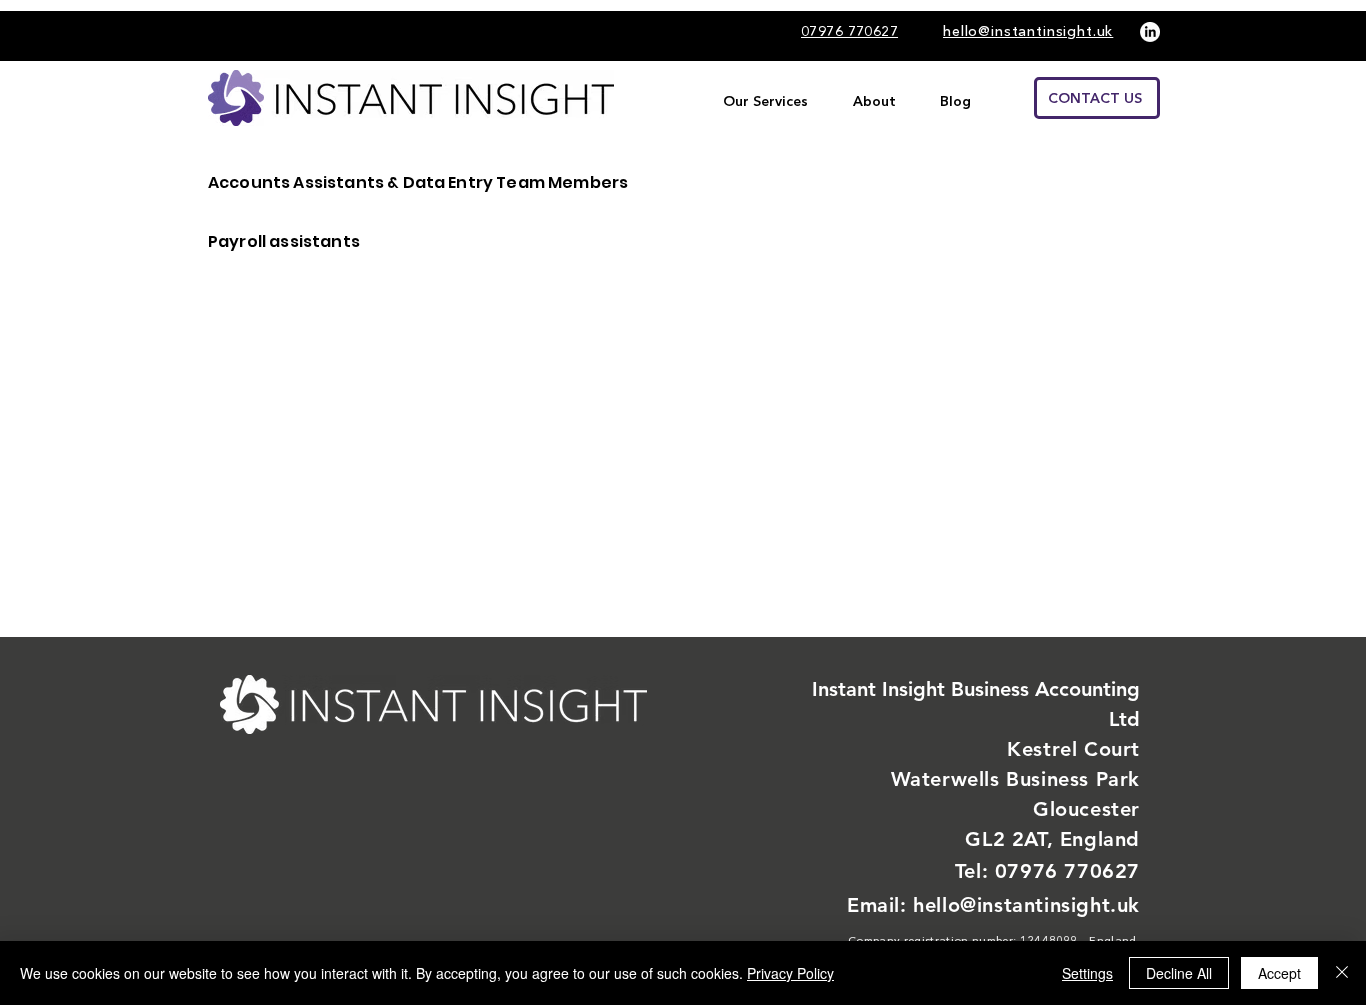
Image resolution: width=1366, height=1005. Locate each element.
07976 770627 (1067, 871)
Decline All (1179, 973)
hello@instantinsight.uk (1026, 905)
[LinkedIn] (1150, 32)
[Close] (1342, 973)
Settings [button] (1087, 973)
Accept (1279, 973)
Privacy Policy (790, 973)
